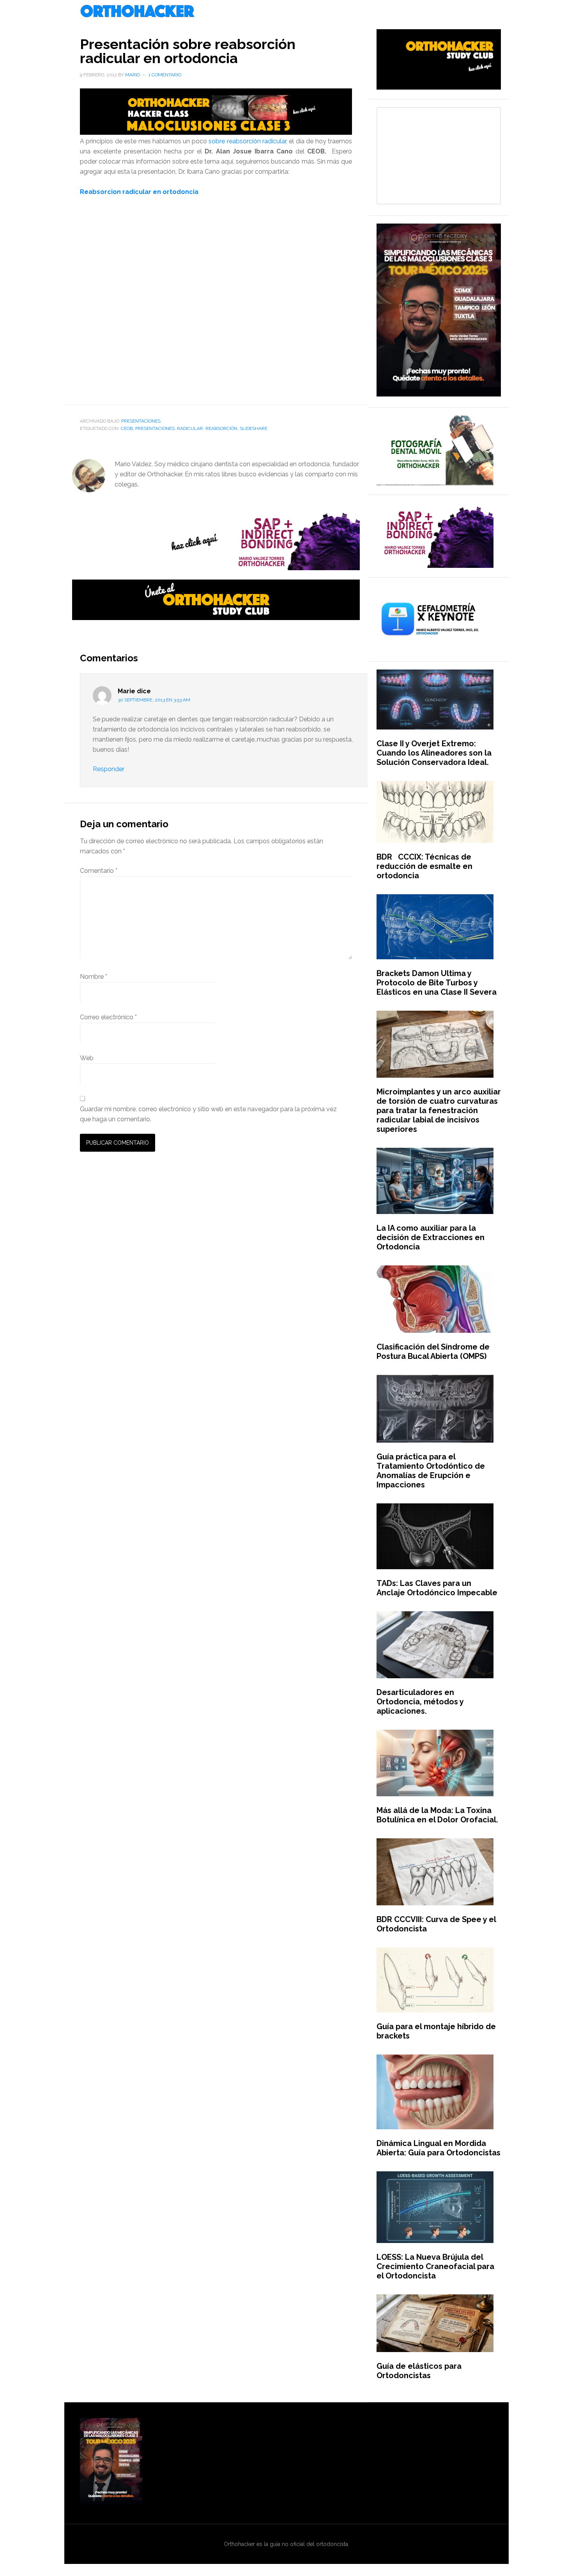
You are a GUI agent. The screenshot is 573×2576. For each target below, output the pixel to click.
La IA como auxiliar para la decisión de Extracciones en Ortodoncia (431, 1237)
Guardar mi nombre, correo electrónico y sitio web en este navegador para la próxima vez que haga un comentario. (208, 1114)
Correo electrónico (108, 1017)
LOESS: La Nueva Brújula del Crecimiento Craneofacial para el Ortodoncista (435, 2266)
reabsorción (221, 428)
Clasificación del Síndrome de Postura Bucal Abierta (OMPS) (433, 1351)
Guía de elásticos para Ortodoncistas (419, 2371)
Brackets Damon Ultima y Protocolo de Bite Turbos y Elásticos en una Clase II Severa (437, 983)
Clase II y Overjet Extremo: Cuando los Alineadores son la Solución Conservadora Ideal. (434, 753)
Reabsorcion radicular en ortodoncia (139, 192)
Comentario (99, 871)
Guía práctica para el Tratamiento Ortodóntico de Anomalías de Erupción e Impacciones (431, 1471)
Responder (109, 769)
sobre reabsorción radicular (247, 141)
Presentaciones (141, 421)
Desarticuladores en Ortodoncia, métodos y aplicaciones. (420, 1702)
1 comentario (165, 75)
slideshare (254, 428)
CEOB (127, 428)
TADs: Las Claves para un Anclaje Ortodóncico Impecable (437, 1588)
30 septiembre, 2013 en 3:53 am (154, 700)
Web (87, 1058)
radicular (190, 428)
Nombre (94, 977)
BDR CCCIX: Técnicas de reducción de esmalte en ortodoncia (424, 866)
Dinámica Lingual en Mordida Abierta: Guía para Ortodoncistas (439, 2148)
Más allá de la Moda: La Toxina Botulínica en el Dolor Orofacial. (437, 1815)
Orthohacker (286, 12)
